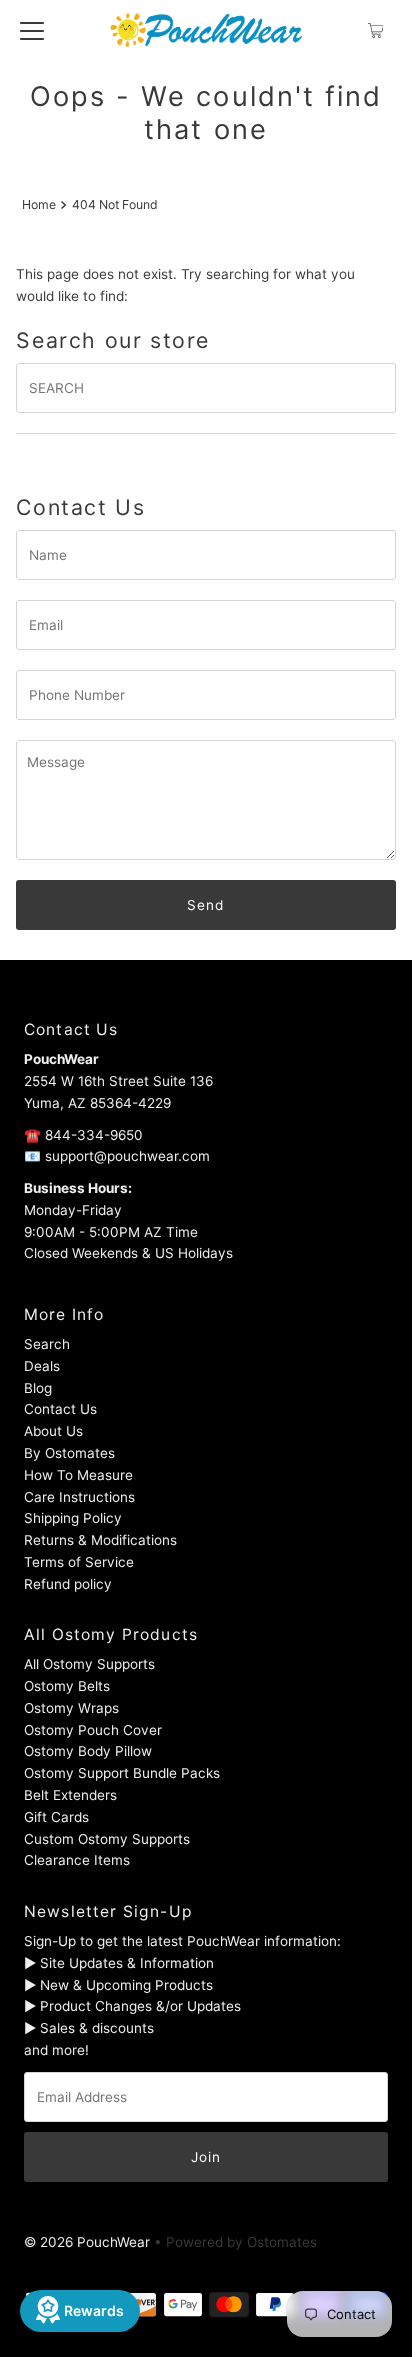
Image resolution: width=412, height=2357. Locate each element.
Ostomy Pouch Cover (93, 1730)
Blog (38, 1388)
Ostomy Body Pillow (88, 1751)
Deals (42, 1366)
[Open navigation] (32, 30)
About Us (53, 1431)
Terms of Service (79, 1562)
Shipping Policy (73, 1518)
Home (39, 204)
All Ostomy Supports (89, 1664)
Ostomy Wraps (71, 1708)
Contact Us (60, 1409)
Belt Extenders (70, 1795)
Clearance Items (77, 1860)
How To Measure (78, 1475)
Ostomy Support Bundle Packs (122, 1773)
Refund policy (68, 1584)
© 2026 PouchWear (87, 2242)
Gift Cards (56, 1817)
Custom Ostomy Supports (107, 1839)
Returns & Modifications (100, 1540)
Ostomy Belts (67, 1686)
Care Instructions (79, 1497)
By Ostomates (69, 1453)
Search (47, 1344)
